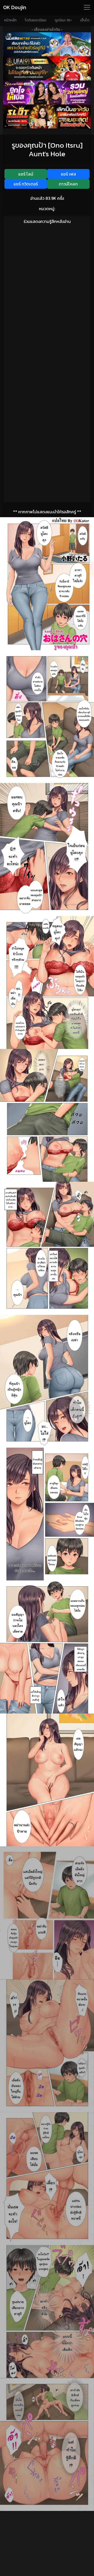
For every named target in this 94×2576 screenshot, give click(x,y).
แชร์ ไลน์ (26, 174)
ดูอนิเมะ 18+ (63, 20)
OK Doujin (15, 7)
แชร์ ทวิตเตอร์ (26, 184)
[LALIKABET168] (47, 44)
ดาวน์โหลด (68, 184)
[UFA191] (47, 68)
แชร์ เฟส (68, 174)
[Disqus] (47, 296)
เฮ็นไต (85, 20)
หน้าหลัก (10, 20)
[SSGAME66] (47, 92)
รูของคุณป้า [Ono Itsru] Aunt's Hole (47, 149)
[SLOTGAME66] (47, 116)
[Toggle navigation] (87, 7)
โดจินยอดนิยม (36, 20)
